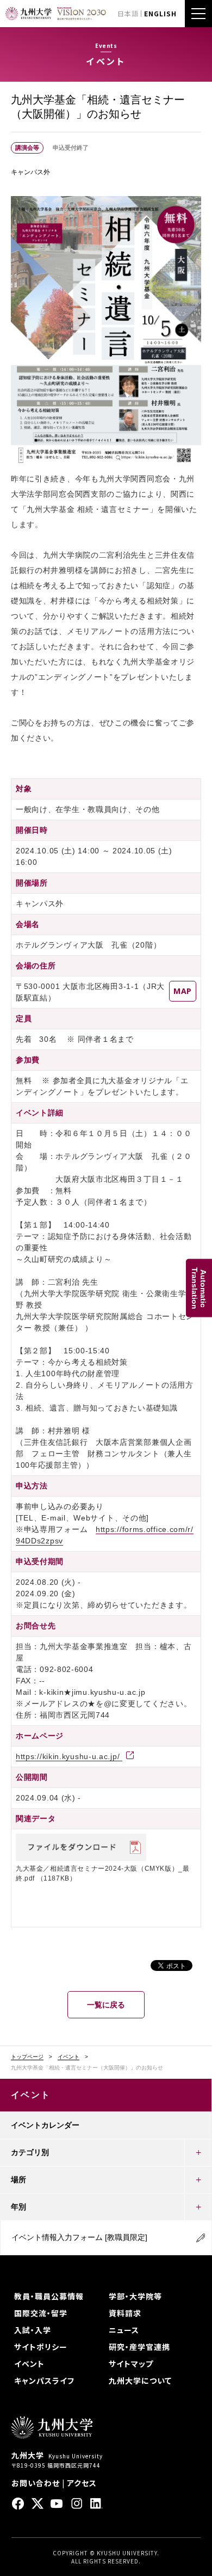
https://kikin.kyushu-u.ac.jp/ (69, 1756)
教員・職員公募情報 (49, 2296)
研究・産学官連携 (139, 2347)
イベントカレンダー (45, 2125)
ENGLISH (160, 13)
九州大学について (140, 2380)
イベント (68, 2057)
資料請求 (125, 2313)
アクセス (82, 2483)
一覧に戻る (106, 2005)
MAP (183, 991)
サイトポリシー (41, 2347)
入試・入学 (33, 2330)
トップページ (27, 2057)
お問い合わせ (36, 2483)
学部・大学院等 (135, 2296)
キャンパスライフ (44, 2380)
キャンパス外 (30, 172)
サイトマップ (131, 2364)
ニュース (124, 2330)
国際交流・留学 (41, 2313)
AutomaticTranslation (199, 1288)
